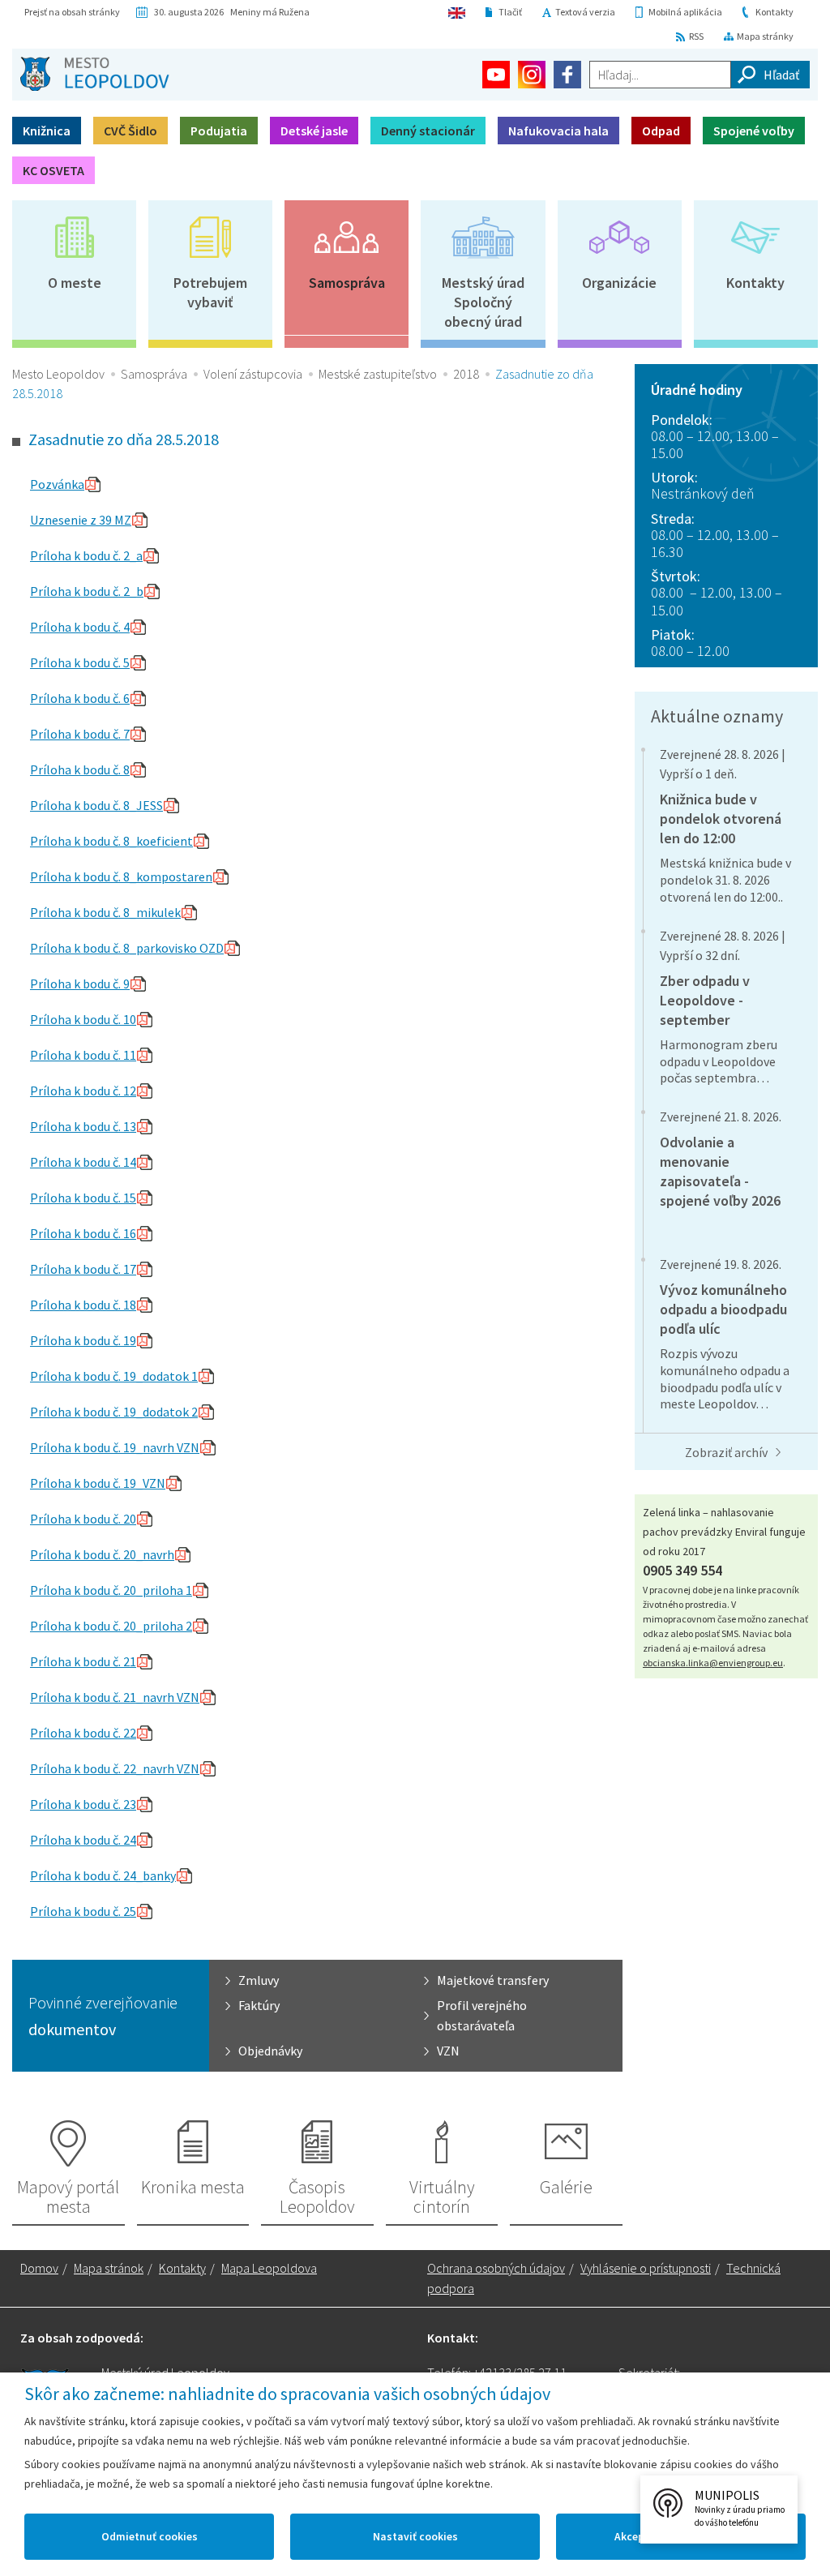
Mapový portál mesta (68, 2197)
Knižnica (47, 131)
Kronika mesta (193, 2187)
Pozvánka (57, 484)
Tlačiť (510, 12)
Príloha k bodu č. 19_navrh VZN (115, 1447)
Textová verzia (585, 12)
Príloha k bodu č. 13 (83, 1126)
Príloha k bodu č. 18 (83, 1305)
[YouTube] (496, 75)
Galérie (566, 2187)
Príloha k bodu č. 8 (80, 769)
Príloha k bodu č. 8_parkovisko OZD (127, 948)
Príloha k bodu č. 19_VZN (98, 1483)
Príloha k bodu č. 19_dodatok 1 (114, 1376)
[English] (457, 12)
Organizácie (619, 283)
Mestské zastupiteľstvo (378, 374)
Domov (39, 2268)
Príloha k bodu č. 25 (83, 1911)
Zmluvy (259, 1980)
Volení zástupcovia (253, 374)
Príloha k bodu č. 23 (83, 1804)
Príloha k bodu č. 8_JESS (96, 805)
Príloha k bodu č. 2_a (86, 555)
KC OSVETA (53, 170)
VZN (448, 2051)
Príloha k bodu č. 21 (83, 1661)
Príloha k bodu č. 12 (83, 1091)
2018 (466, 374)
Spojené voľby (754, 131)
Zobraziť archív (726, 1452)
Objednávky (270, 2051)
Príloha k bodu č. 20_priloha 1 (111, 1590)
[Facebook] (567, 75)
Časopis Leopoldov (317, 2197)
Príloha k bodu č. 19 (83, 1340)
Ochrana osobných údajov (496, 2268)
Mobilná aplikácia (685, 12)
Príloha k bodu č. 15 (83, 1198)
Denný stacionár (428, 131)
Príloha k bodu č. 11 (83, 1055)
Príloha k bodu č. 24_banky (103, 1875)
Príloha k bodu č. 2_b (87, 591)
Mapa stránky (765, 36)
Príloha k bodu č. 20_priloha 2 (111, 1626)
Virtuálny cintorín (442, 2197)
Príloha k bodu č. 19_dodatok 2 (114, 1412)
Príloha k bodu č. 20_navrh (102, 1554)
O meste (75, 283)
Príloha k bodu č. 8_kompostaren (121, 877)
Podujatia (219, 131)
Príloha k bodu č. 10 (83, 1019)
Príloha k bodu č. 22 (83, 1733)
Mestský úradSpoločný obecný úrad (483, 302)
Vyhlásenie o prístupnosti (646, 2268)
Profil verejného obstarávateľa (482, 2015)
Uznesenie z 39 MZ (81, 520)
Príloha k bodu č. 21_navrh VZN (115, 1697)
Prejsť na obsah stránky (72, 12)
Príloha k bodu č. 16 (83, 1233)
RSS (696, 36)
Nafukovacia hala (558, 131)
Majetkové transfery (493, 1980)
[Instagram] (532, 75)
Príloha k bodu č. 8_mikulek (105, 912)
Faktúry (259, 2005)
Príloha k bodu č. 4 (80, 627)
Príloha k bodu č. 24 (83, 1840)
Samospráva (347, 283)
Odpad (661, 131)
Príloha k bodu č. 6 (80, 698)
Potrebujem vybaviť (210, 292)
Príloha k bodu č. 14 (83, 1162)
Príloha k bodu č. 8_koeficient (111, 841)
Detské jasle (314, 131)
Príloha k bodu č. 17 (83, 1269)
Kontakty (774, 12)
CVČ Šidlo (130, 131)
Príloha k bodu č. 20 (83, 1519)
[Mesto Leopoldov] (95, 74)
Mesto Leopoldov (58, 374)
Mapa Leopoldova (269, 2268)
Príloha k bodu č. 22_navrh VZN (115, 1768)
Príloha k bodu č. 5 (80, 662)
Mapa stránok (109, 2268)
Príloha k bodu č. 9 (80, 984)
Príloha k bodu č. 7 (80, 734)
